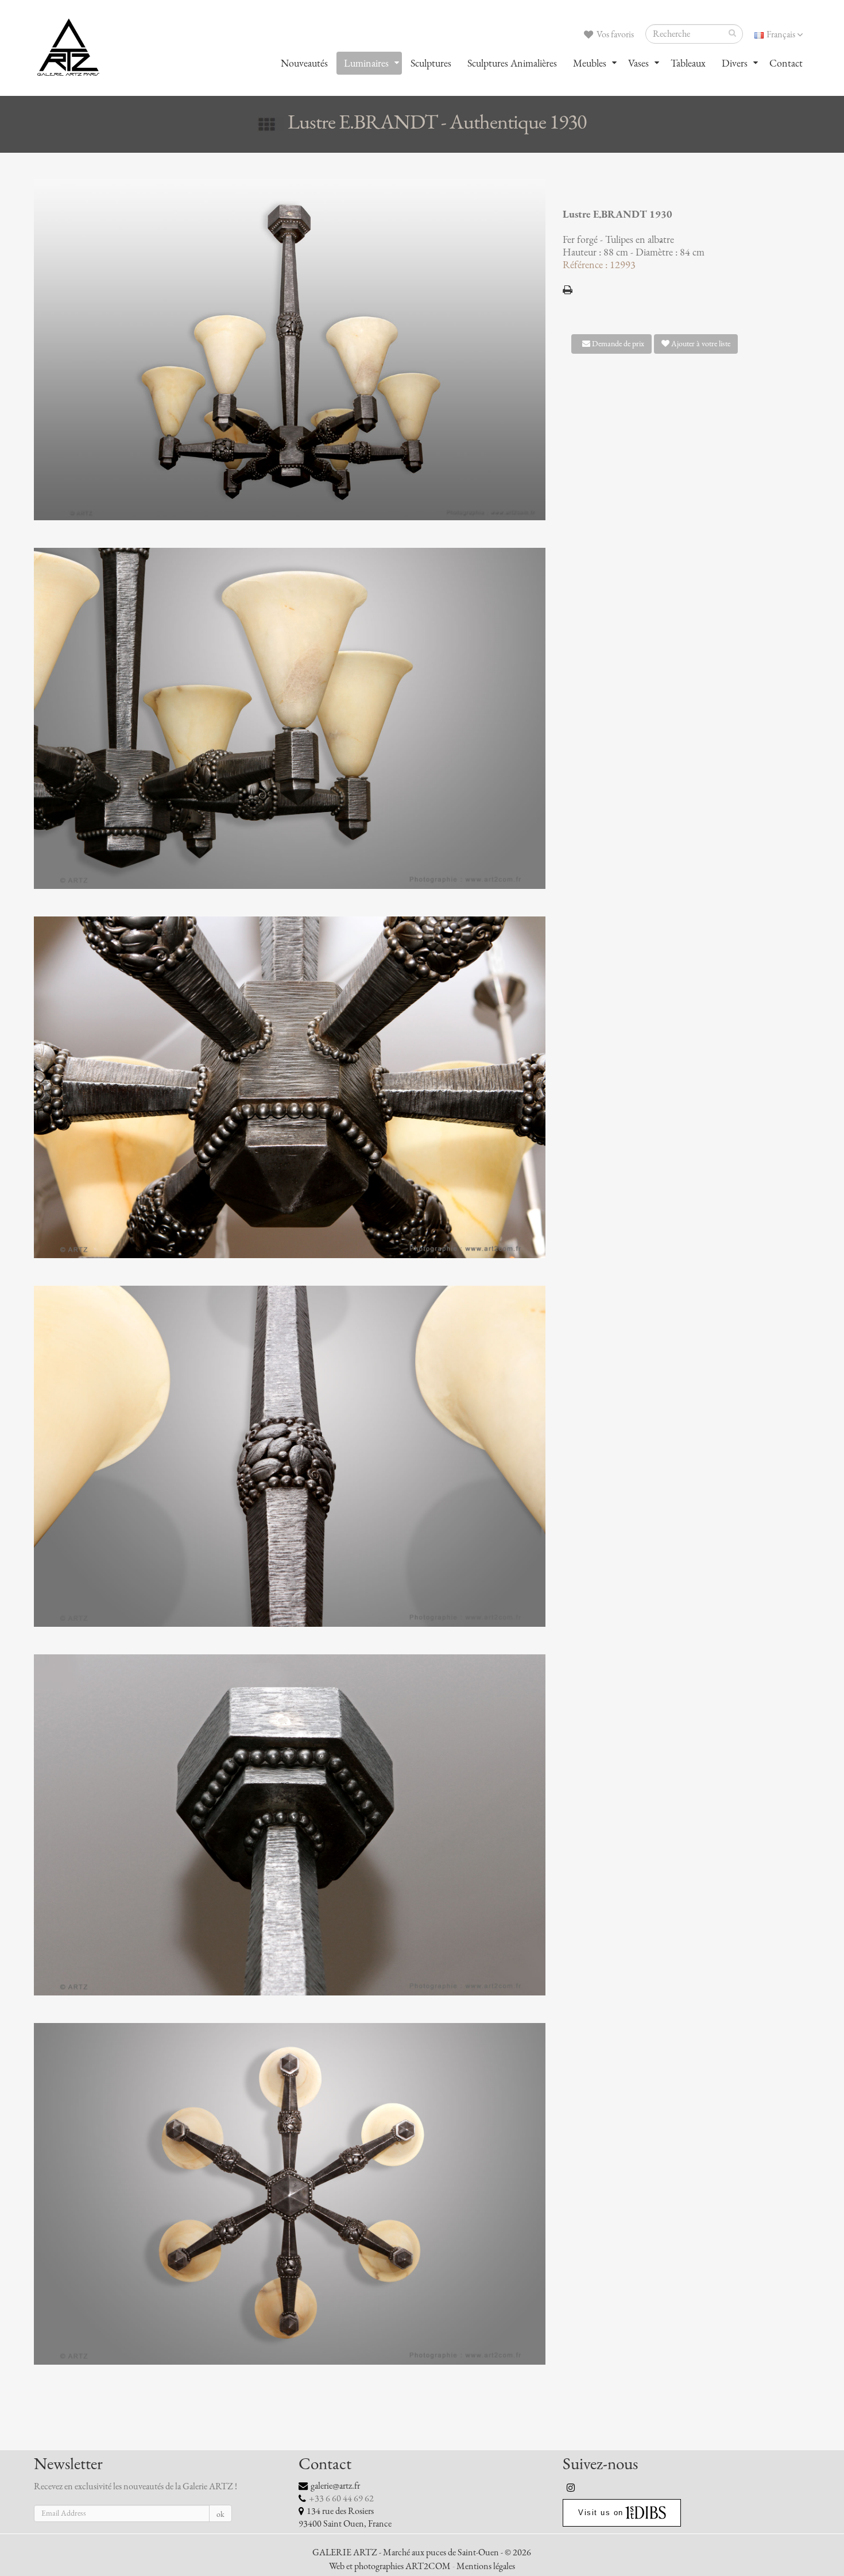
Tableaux (688, 63)
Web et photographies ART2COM (390, 2566)
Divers (735, 63)
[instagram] (571, 2488)
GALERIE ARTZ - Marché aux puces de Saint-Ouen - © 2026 (422, 2552)
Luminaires (366, 63)
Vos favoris (614, 34)
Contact (786, 63)
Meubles (590, 63)
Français (781, 34)
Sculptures (431, 63)
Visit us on (601, 2513)
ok (220, 2514)
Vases (638, 63)
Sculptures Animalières (512, 63)
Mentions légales (486, 2566)
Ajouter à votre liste (700, 344)
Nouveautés (304, 63)
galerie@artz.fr (335, 2486)
